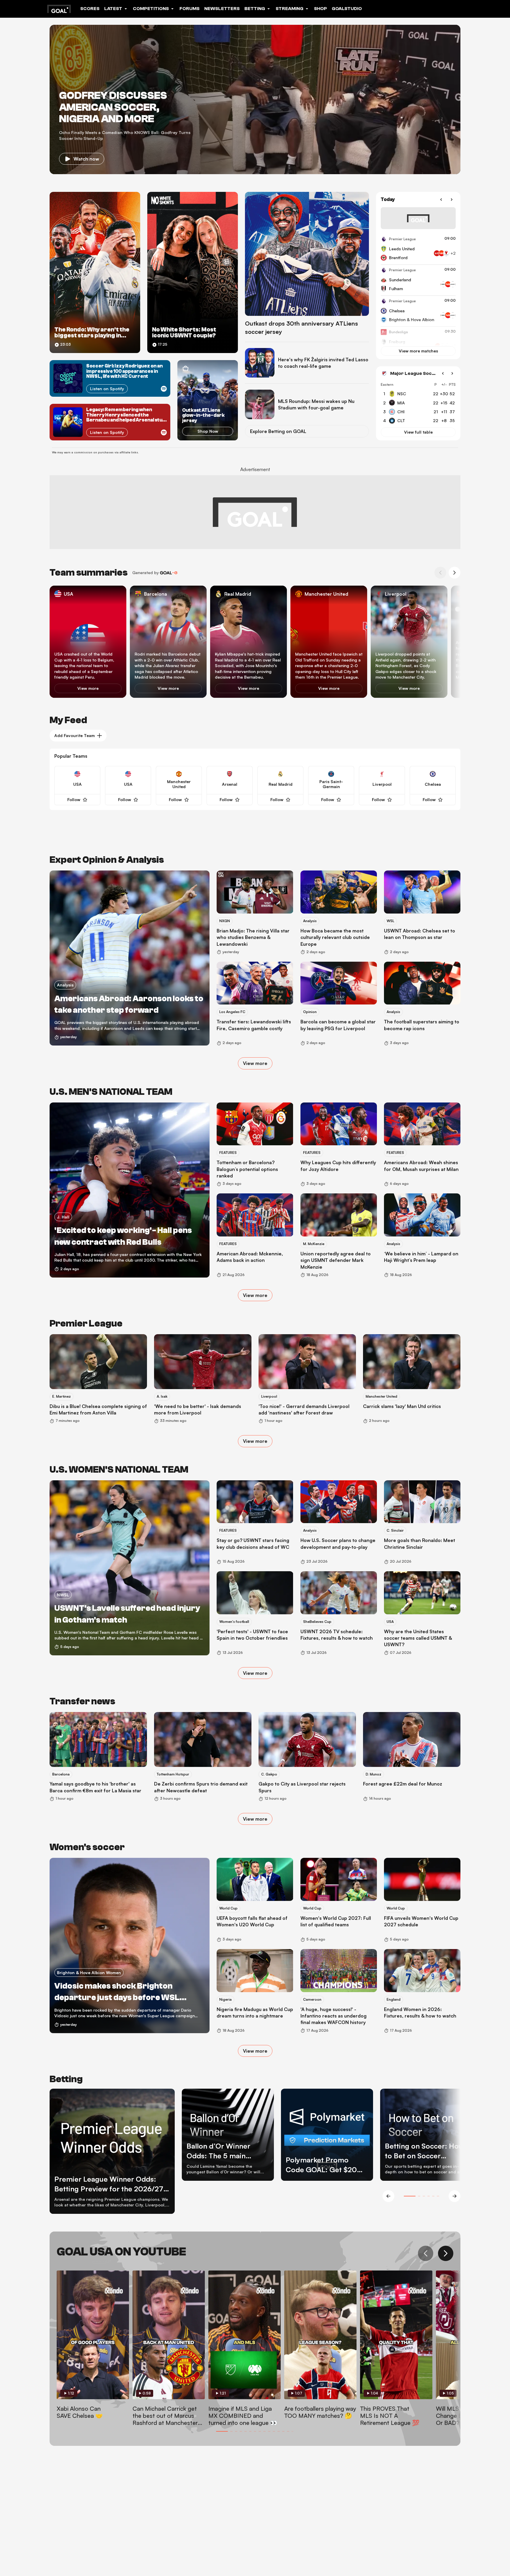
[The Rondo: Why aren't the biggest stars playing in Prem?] (95, 272)
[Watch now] (255, 99)
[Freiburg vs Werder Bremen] (418, 342)
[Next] (452, 200)
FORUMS (189, 9)
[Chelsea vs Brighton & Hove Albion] (418, 311)
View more (88, 688)
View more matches (418, 351)
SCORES (90, 9)
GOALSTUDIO (347, 9)
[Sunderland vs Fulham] (418, 280)
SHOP (321, 9)
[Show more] (445, 253)
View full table (418, 432)
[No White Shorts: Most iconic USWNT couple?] (193, 272)
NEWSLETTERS (222, 9)
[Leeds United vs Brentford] (418, 249)
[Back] (441, 200)
